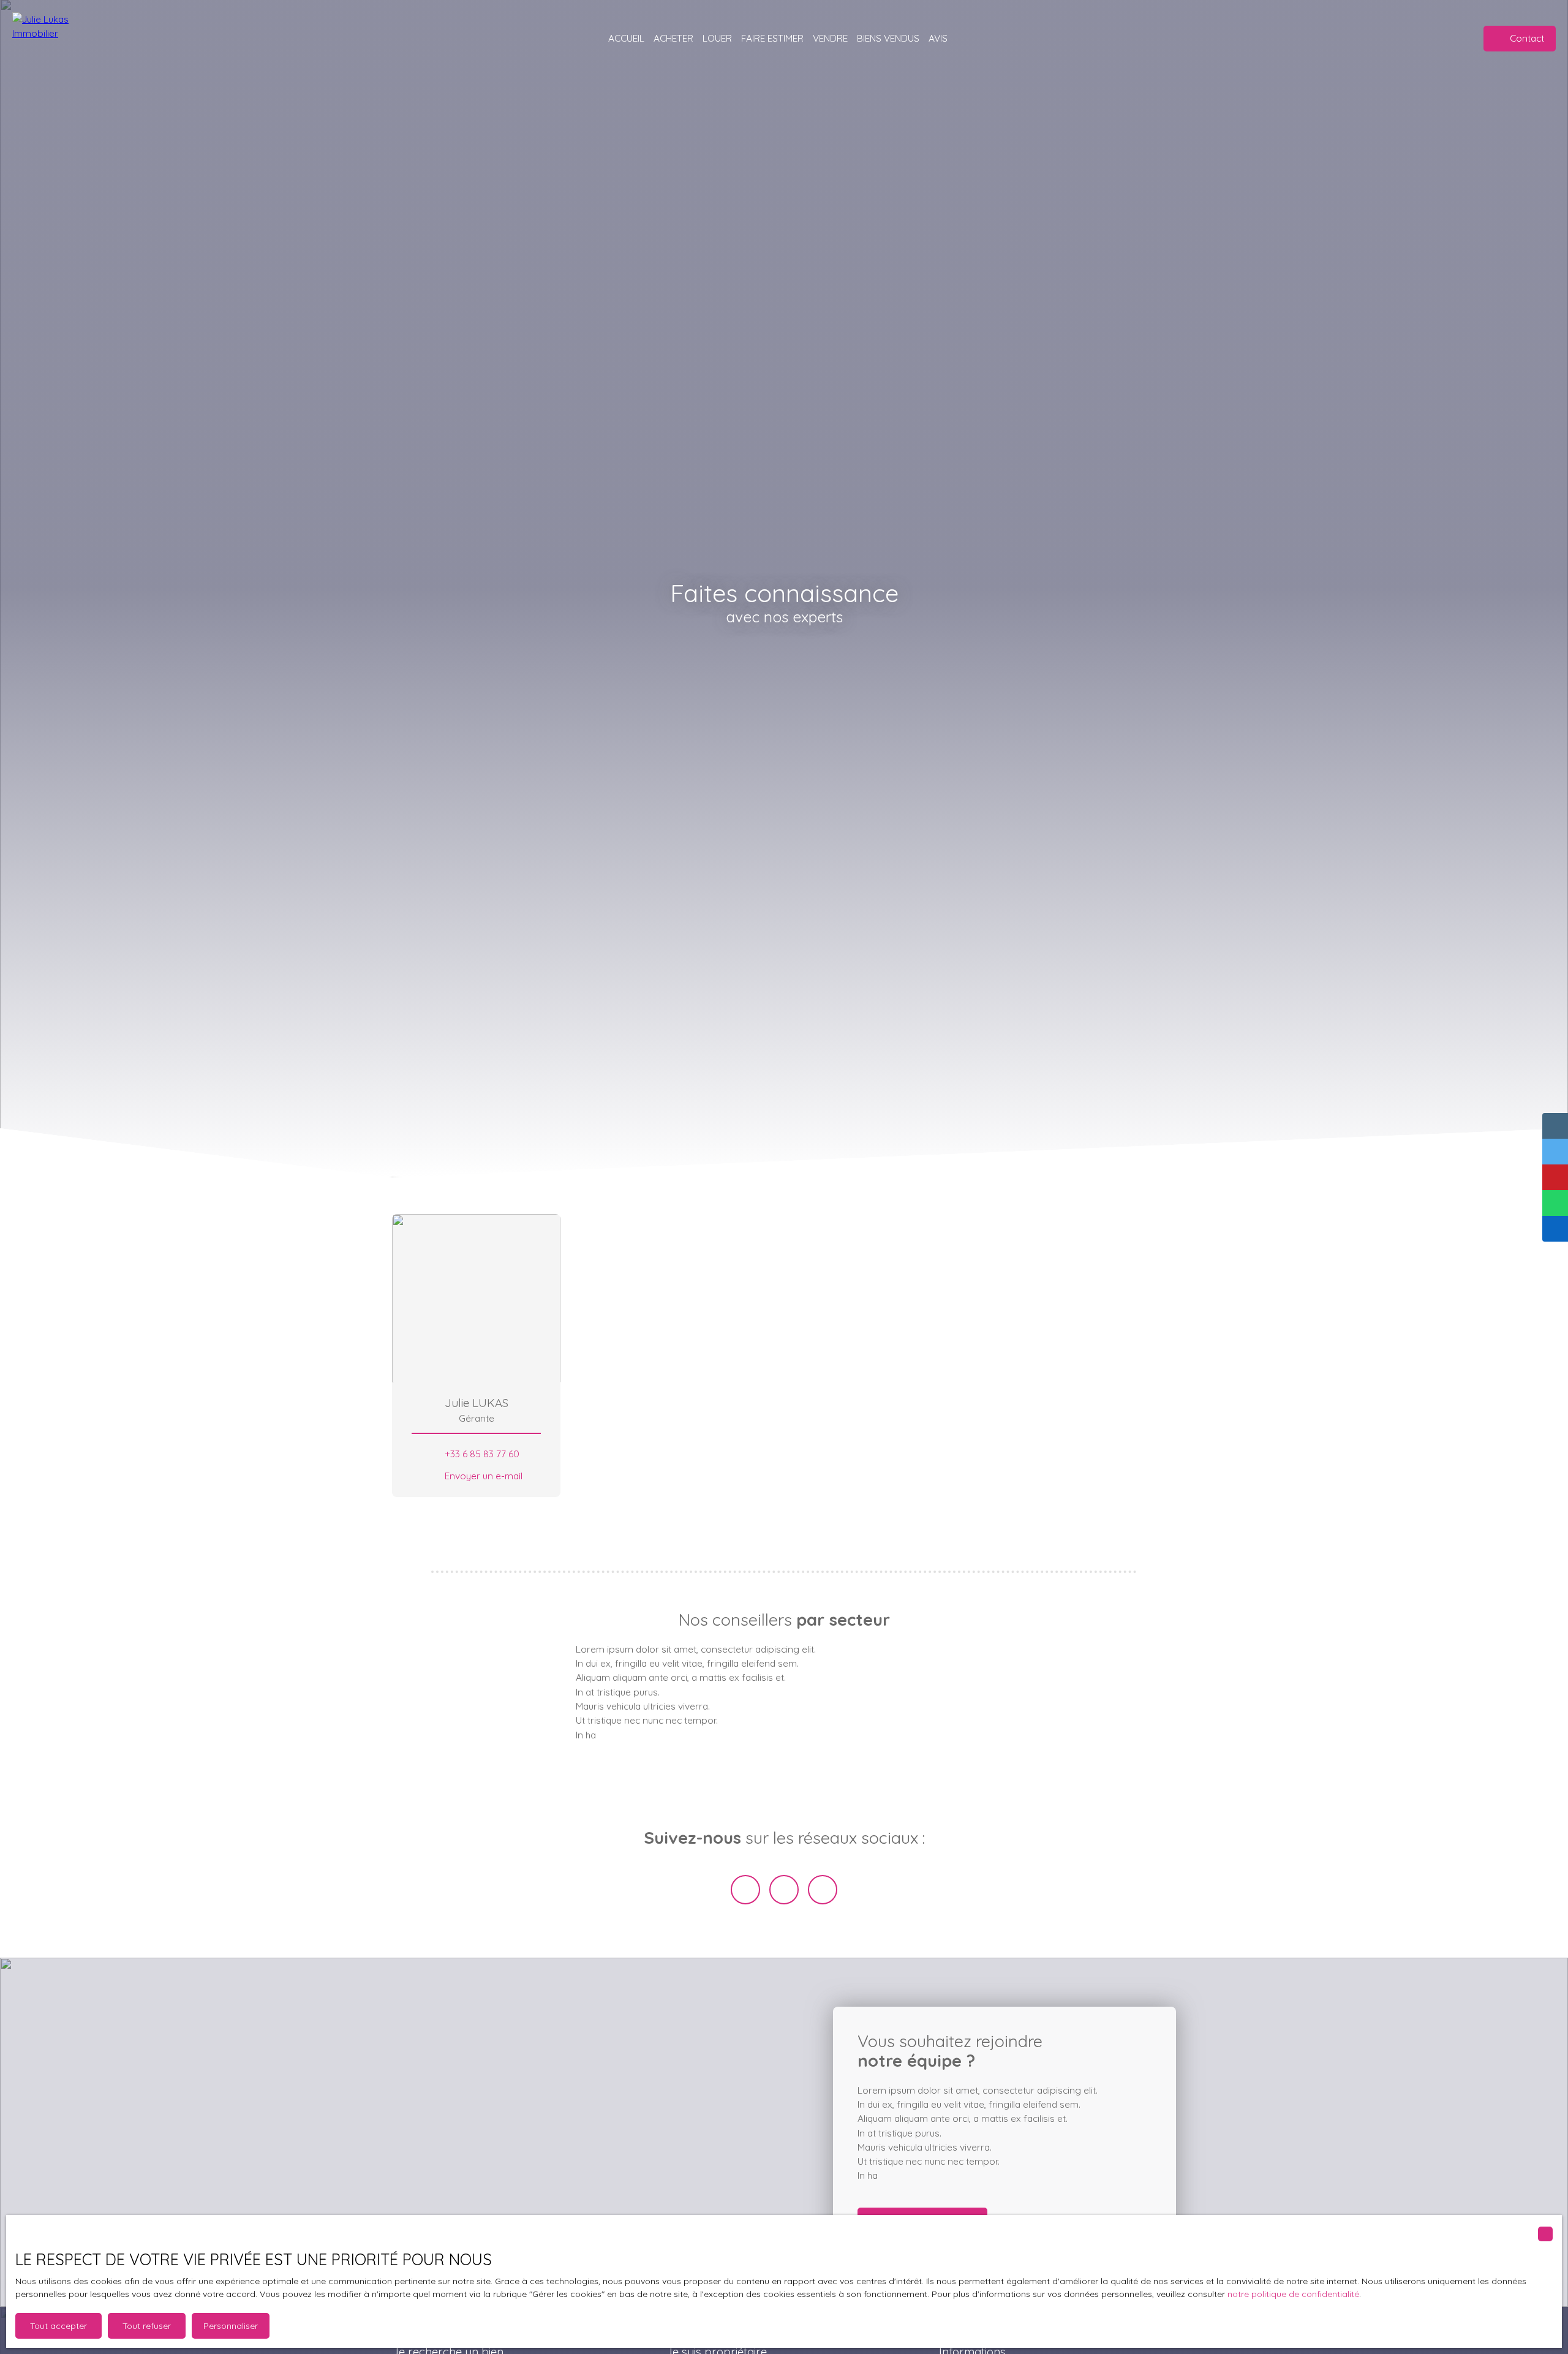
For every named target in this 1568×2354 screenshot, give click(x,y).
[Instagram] (823, 1890)
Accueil (626, 38)
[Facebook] (745, 1890)
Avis (938, 38)
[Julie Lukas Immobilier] (61, 38)
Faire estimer (772, 38)
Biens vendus (888, 38)
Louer (717, 38)
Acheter (673, 38)
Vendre (830, 38)
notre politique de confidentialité (1293, 2294)
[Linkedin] (784, 1890)
